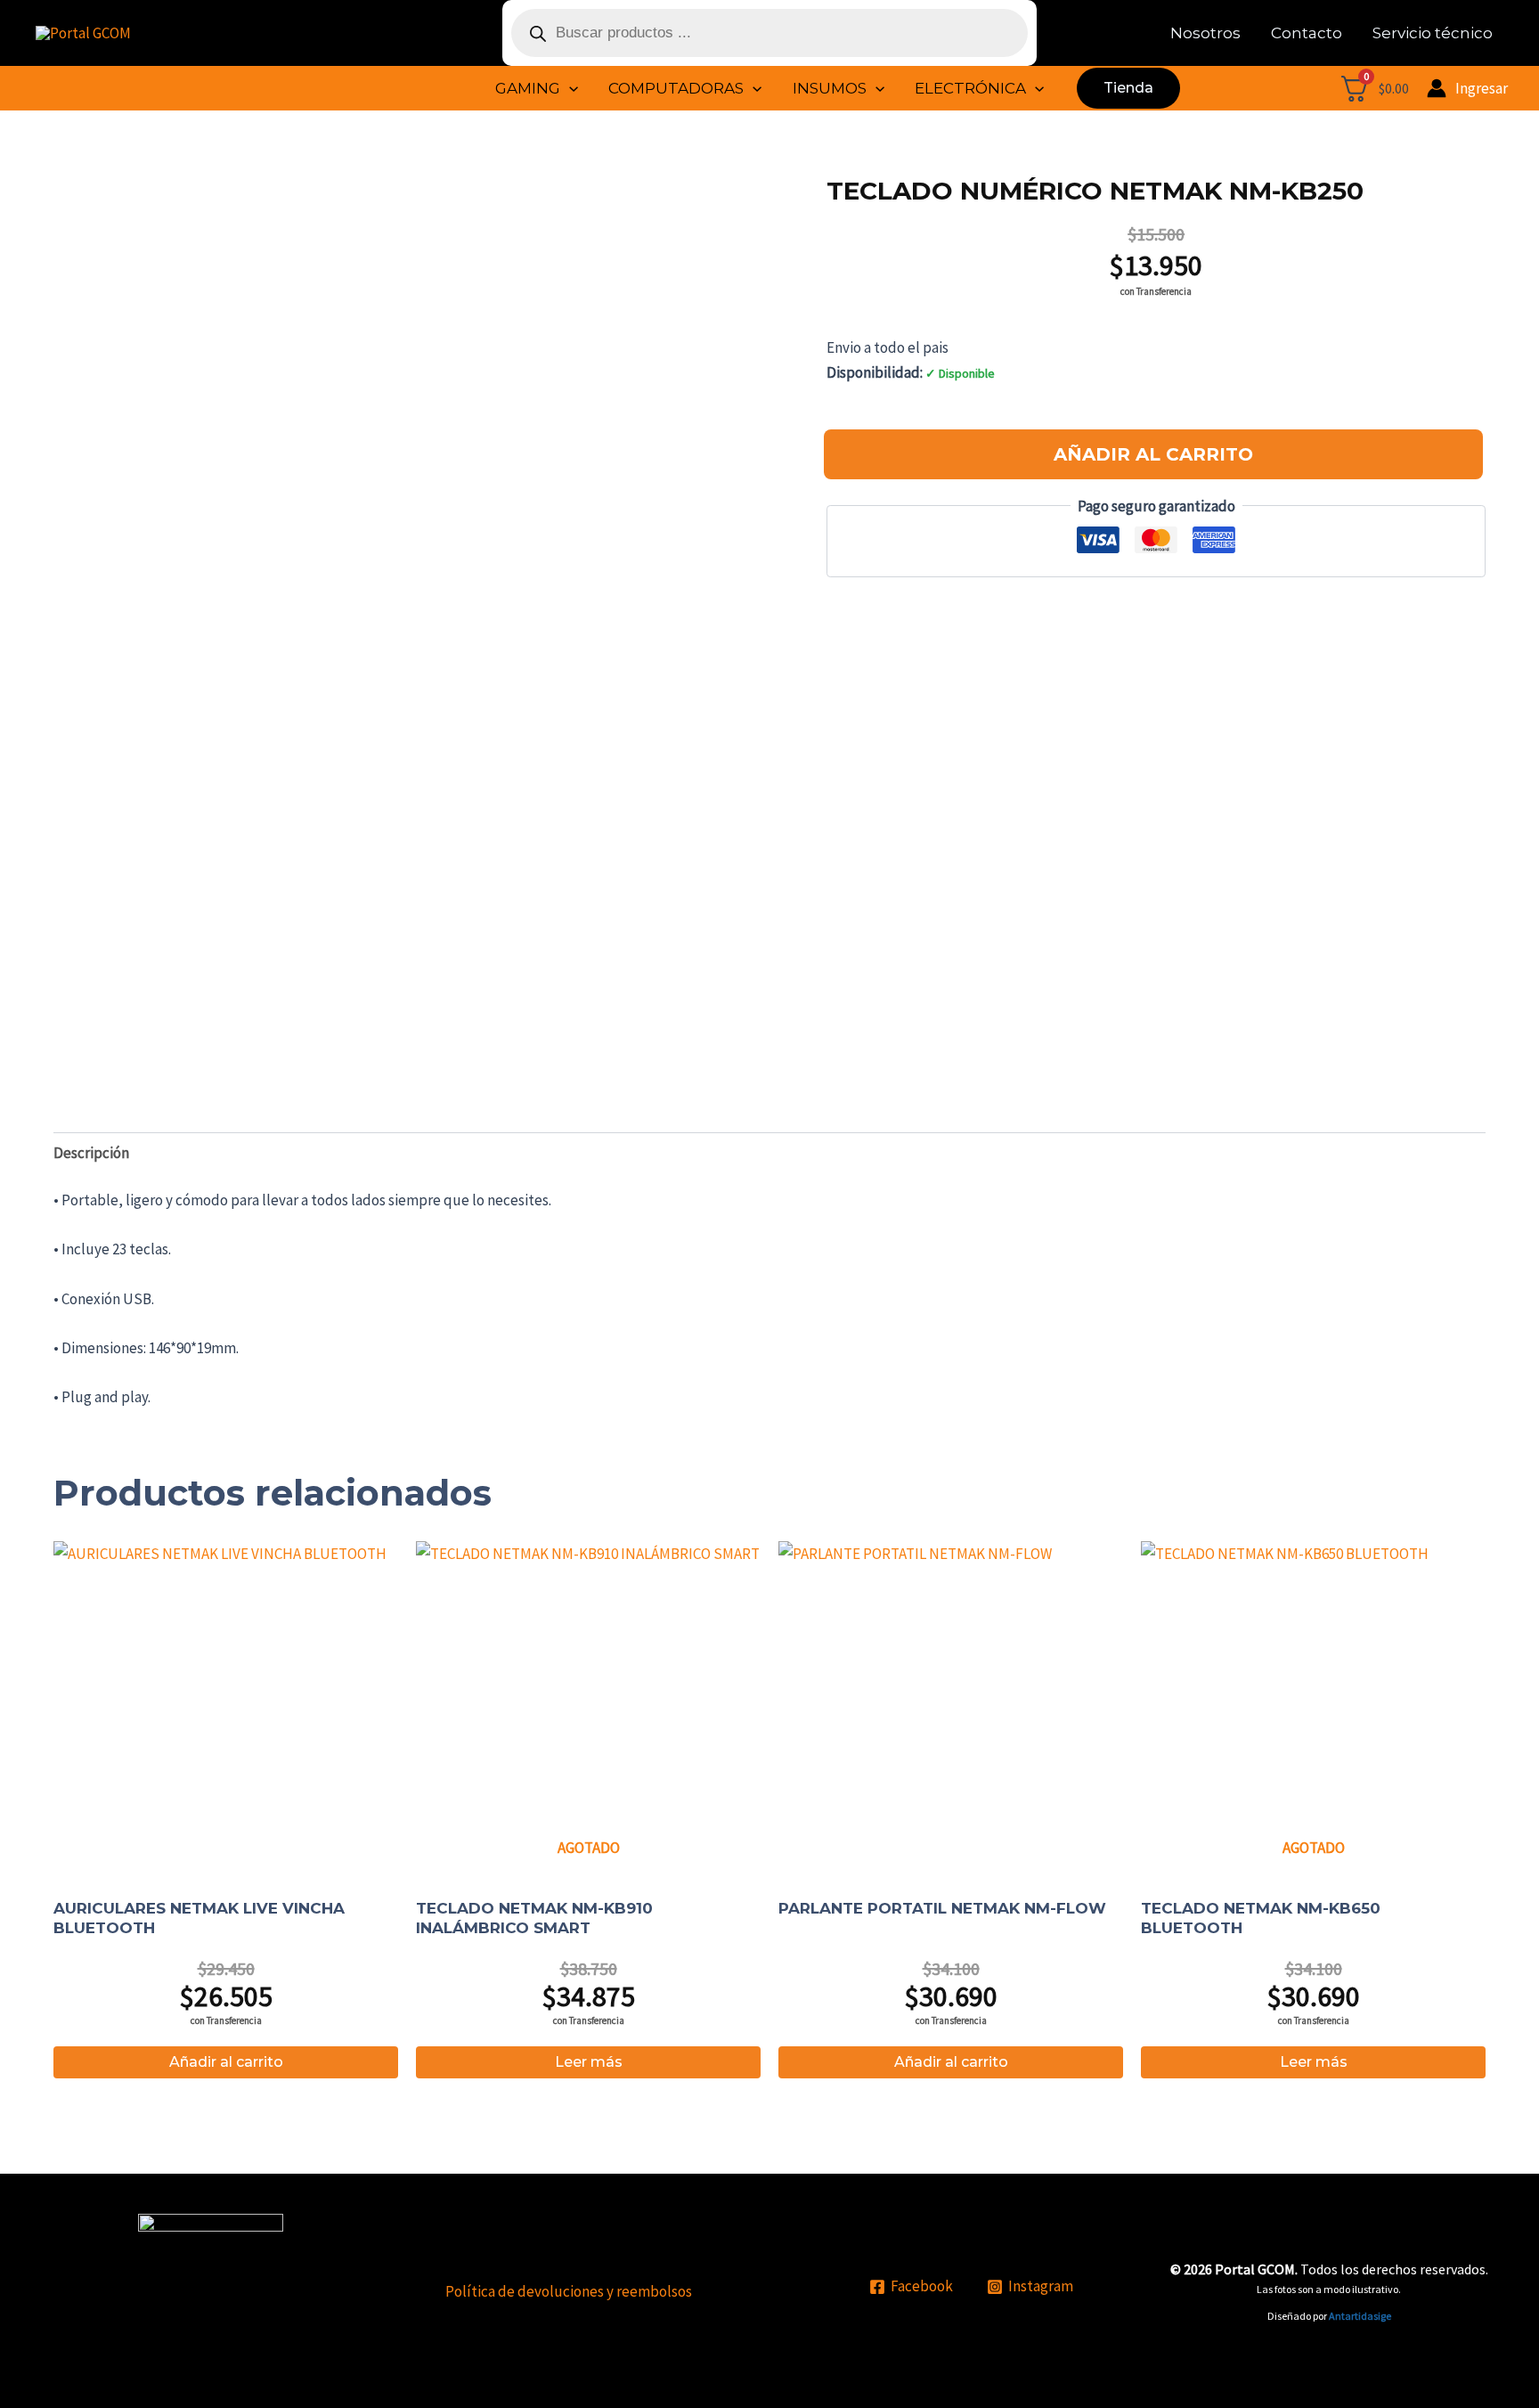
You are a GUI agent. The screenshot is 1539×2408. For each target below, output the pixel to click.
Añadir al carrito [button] (226, 2062)
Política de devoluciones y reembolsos (569, 2291)
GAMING (528, 88)
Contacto (1307, 33)
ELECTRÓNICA (970, 88)
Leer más (589, 2062)
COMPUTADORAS (676, 88)
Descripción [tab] (91, 1153)
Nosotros (1205, 33)
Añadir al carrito (1153, 454)
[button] (569, 88)
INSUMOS (830, 88)
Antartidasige (1360, 2316)
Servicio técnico (1433, 33)
